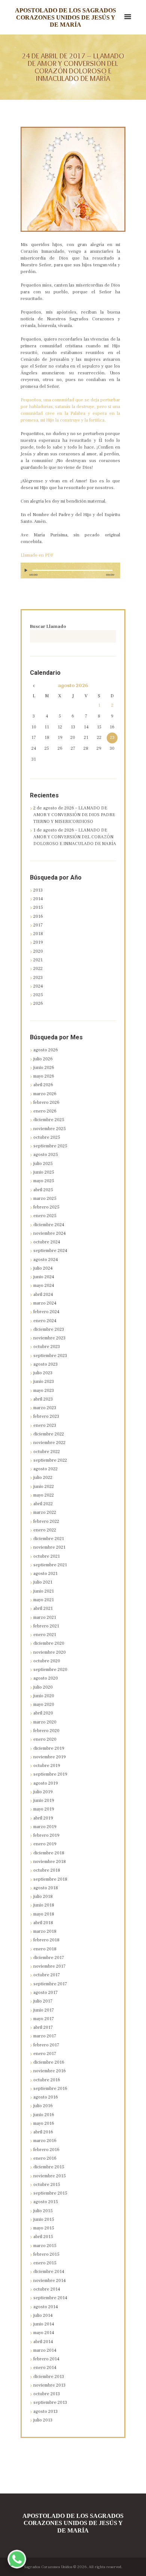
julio (43, 1059)
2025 (38, 995)
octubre (47, 1137)
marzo (45, 1094)
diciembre (49, 1120)
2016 (38, 916)
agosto (73, 686)
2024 (38, 986)
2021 (38, 960)
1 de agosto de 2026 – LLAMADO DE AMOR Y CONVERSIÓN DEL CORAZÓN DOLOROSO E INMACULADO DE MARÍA (75, 837)
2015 (38, 907)
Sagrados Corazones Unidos (48, 2567)
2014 (38, 899)
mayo (44, 1076)
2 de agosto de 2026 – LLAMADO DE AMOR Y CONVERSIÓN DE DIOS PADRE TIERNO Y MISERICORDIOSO (74, 815)
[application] (70, 574)
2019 (38, 942)
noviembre (50, 1129)
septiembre (50, 1146)
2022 (38, 969)
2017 (38, 925)
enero (45, 1111)
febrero (46, 1103)
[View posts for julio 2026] (34, 686)
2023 (38, 978)
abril (43, 1085)
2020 (38, 951)
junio (44, 1068)
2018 (38, 934)
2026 (38, 1004)
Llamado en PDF (37, 555)
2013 (38, 890)
